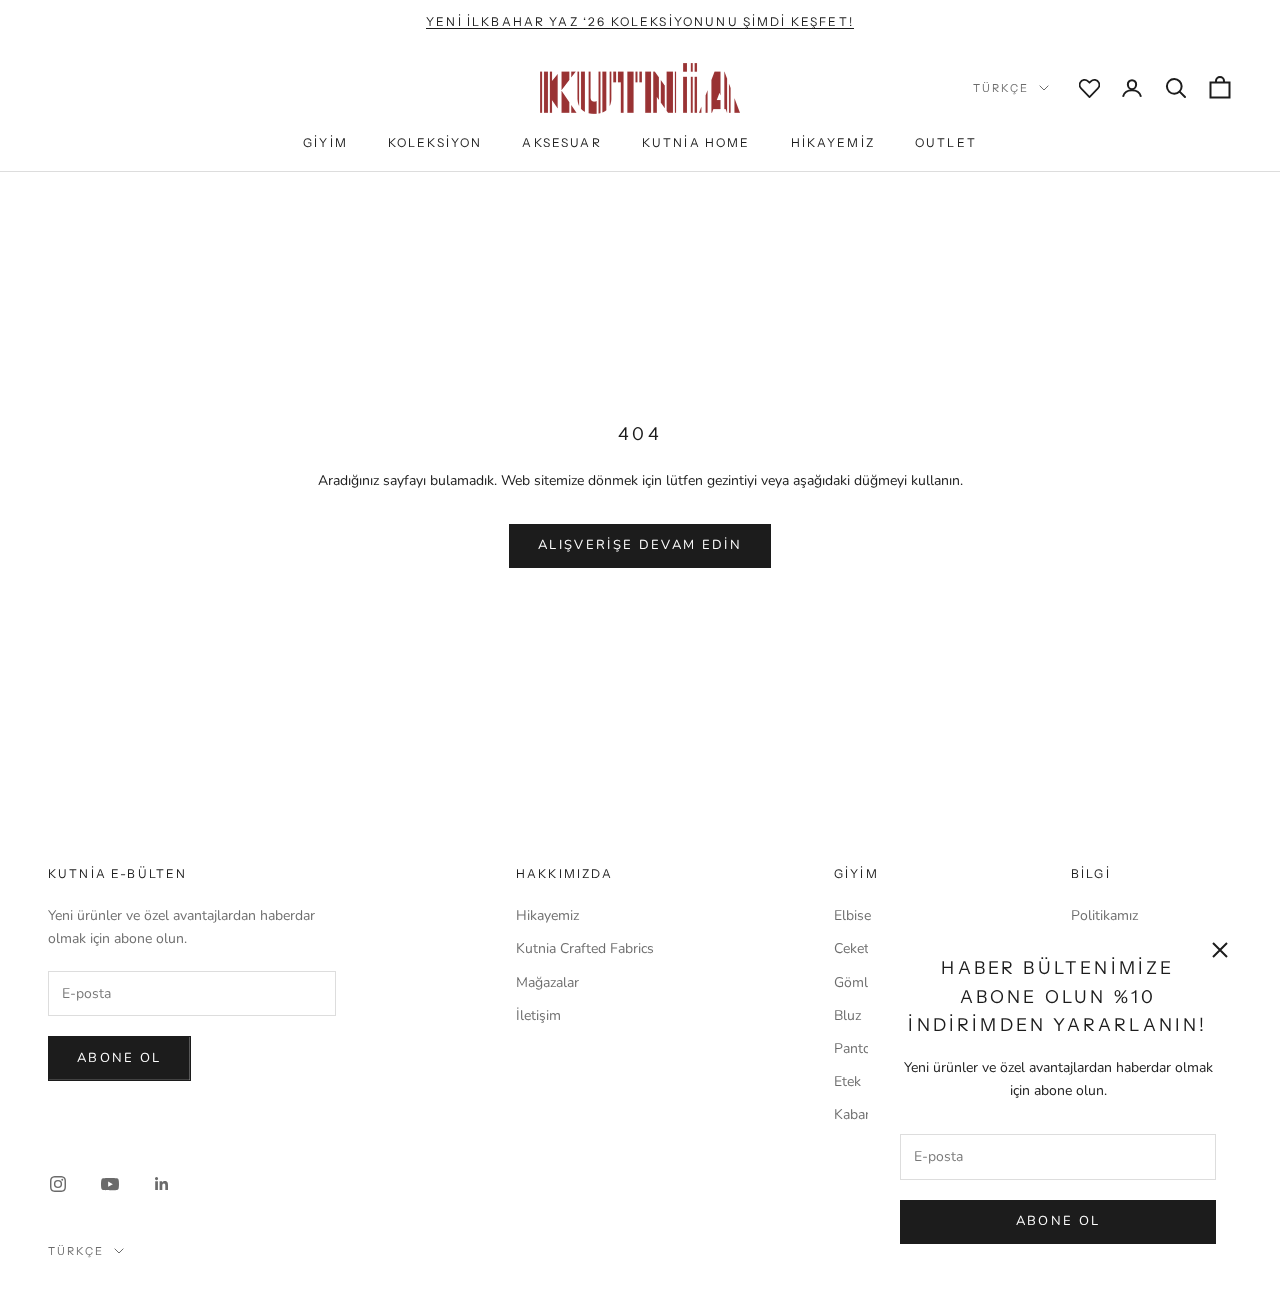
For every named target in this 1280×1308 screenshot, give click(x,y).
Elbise (852, 915)
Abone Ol (1058, 1221)
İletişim (538, 1015)
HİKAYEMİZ (833, 142)
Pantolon (862, 1048)
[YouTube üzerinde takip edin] (110, 1184)
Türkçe (1001, 88)
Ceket (851, 948)
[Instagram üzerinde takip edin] (58, 1184)
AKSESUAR (561, 142)
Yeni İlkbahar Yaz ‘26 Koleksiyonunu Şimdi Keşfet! (640, 21)
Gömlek (858, 982)
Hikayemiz (547, 915)
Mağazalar (547, 982)
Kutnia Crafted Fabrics (585, 948)
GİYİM (325, 142)
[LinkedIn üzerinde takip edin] (162, 1184)
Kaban (853, 1114)
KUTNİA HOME (696, 142)
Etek (847, 1081)
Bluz (847, 1015)
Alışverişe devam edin (640, 545)
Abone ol (119, 1058)
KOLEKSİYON (435, 142)
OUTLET (946, 142)
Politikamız (1104, 915)
